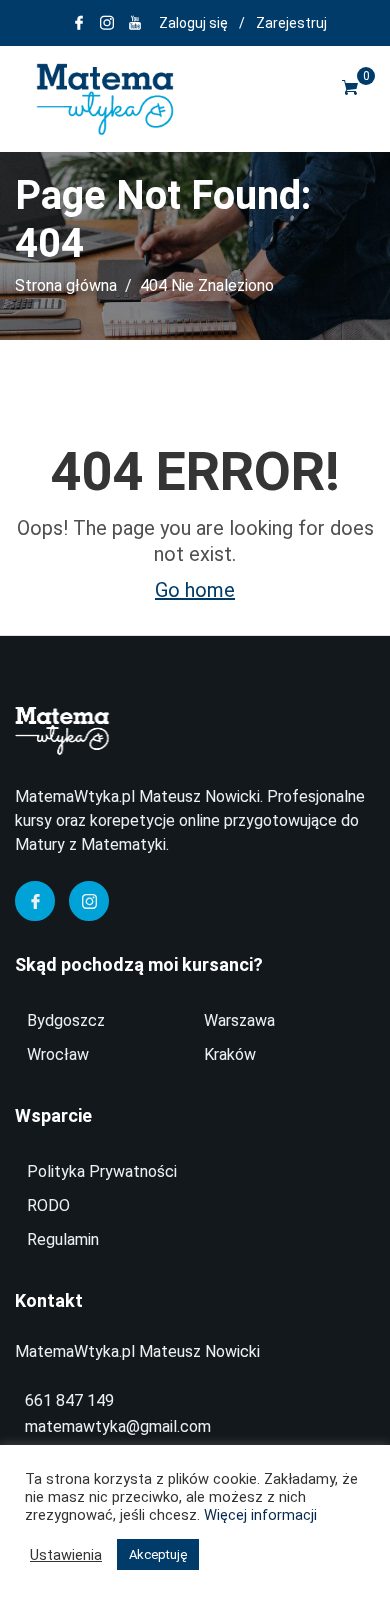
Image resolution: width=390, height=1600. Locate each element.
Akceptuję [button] (158, 1554)
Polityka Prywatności (102, 1171)
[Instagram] (89, 901)
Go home (195, 590)
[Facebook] (35, 901)
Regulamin (63, 1239)
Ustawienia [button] (66, 1555)
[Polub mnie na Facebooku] (79, 23)
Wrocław (58, 1054)
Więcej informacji (260, 1515)
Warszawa (239, 1020)
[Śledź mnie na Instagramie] (107, 23)
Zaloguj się (193, 23)
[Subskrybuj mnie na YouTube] (135, 23)
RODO (48, 1205)
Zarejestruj (291, 23)
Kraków (230, 1054)
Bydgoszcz (66, 1020)
